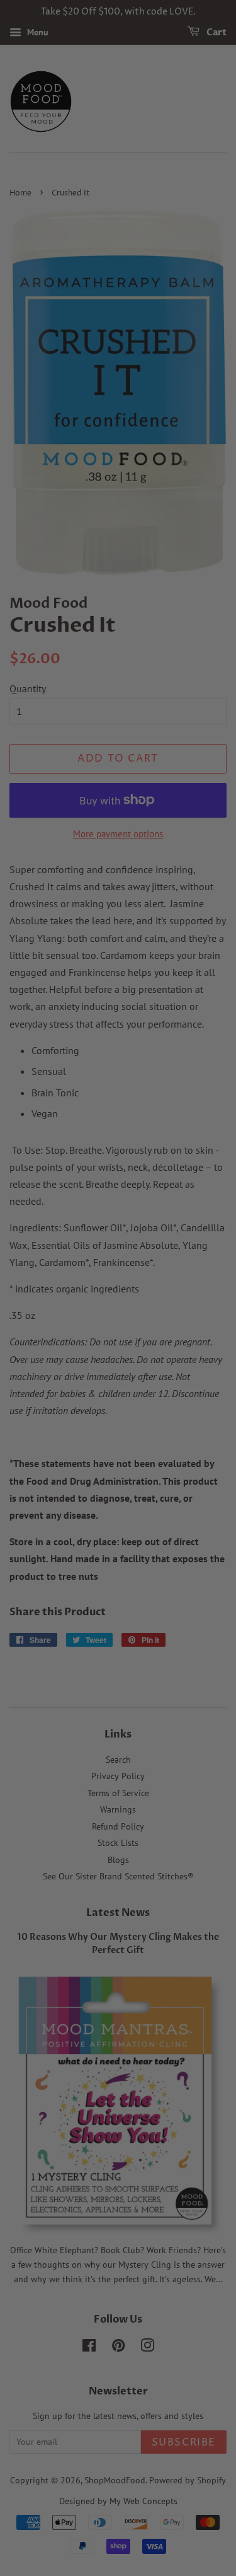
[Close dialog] (214, 1180)
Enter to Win (118, 1341)
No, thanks (118, 1373)
